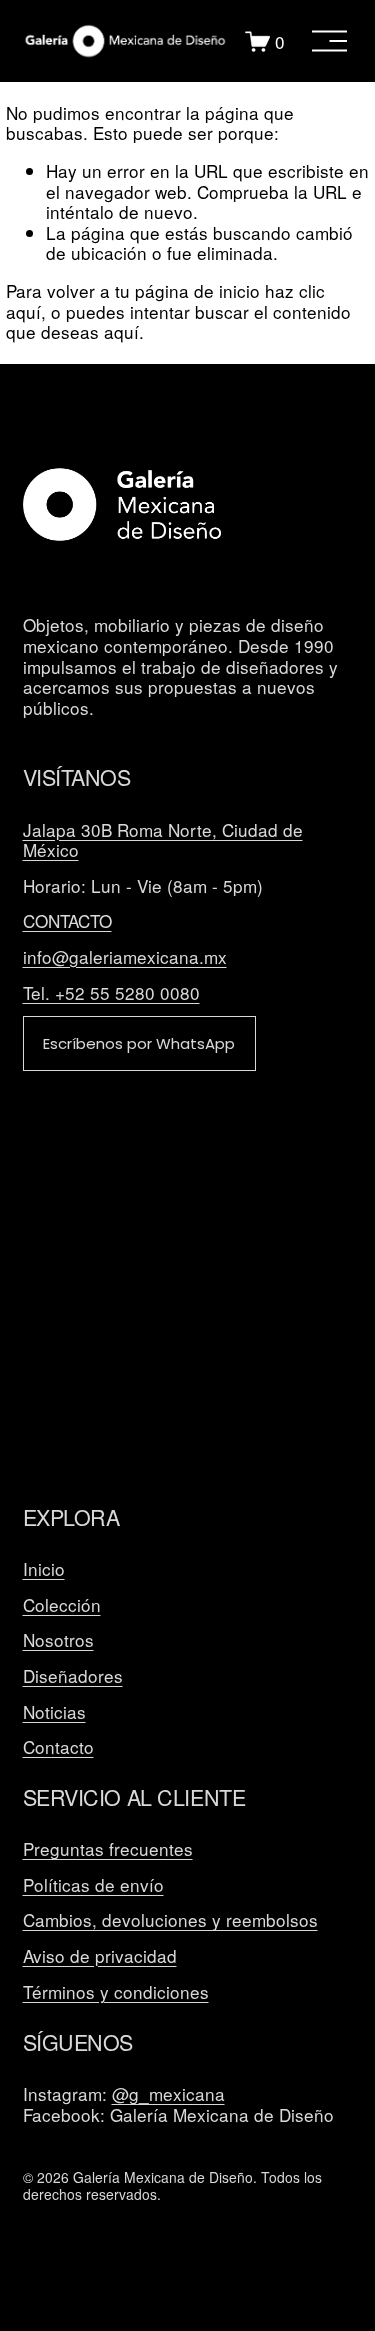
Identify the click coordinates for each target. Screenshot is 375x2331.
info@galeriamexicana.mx (125, 957)
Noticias (54, 1712)
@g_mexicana (168, 2094)
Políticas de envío (93, 1885)
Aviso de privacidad (100, 1956)
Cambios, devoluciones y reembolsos (170, 1920)
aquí (121, 331)
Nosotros (58, 1640)
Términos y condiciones (116, 1992)
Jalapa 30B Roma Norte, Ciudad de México (163, 840)
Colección (62, 1605)
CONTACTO (67, 921)
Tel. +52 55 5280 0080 (111, 993)
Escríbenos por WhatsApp (139, 1043)
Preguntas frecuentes (108, 1849)
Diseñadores (73, 1676)
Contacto (58, 1747)
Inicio (44, 1569)
